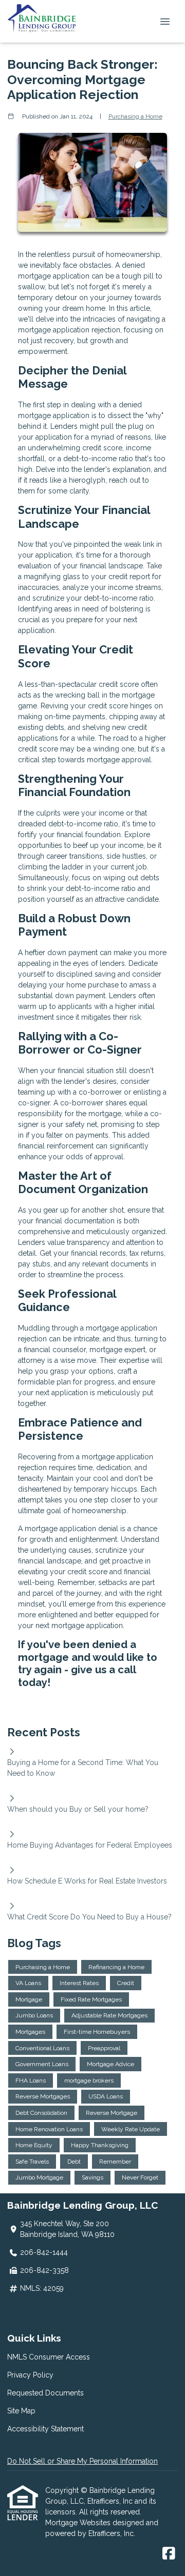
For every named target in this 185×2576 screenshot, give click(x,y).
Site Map (21, 2411)
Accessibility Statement (45, 2429)
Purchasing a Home (135, 116)
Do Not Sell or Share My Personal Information (82, 2461)
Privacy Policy (30, 2375)
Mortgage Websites (79, 2523)
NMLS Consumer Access (49, 2357)
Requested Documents (45, 2393)
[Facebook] (169, 2554)
